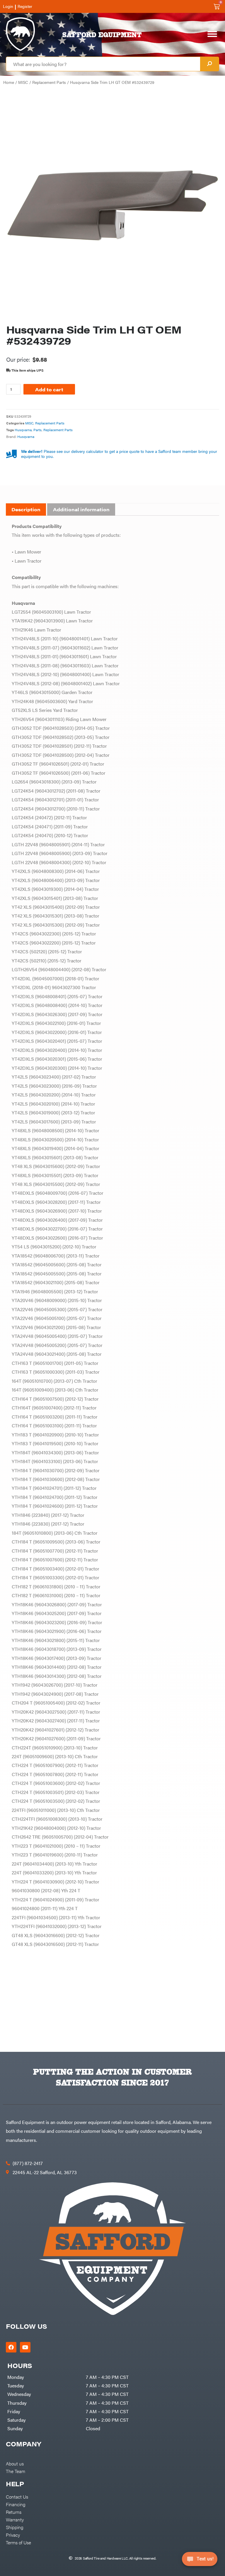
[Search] (209, 64)
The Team (16, 2471)
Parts (37, 430)
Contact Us (17, 2497)
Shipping (15, 2527)
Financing (16, 2504)
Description (26, 509)
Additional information (81, 509)
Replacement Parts (49, 82)
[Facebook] (11, 2347)
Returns (14, 2512)
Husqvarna (23, 430)
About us (15, 2463)
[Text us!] (200, 2561)
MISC (23, 82)
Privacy (13, 2535)
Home (9, 82)
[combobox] (103, 64)
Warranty (15, 2519)
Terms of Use (18, 2542)
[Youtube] (25, 2347)
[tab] (26, 510)
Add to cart (49, 389)
